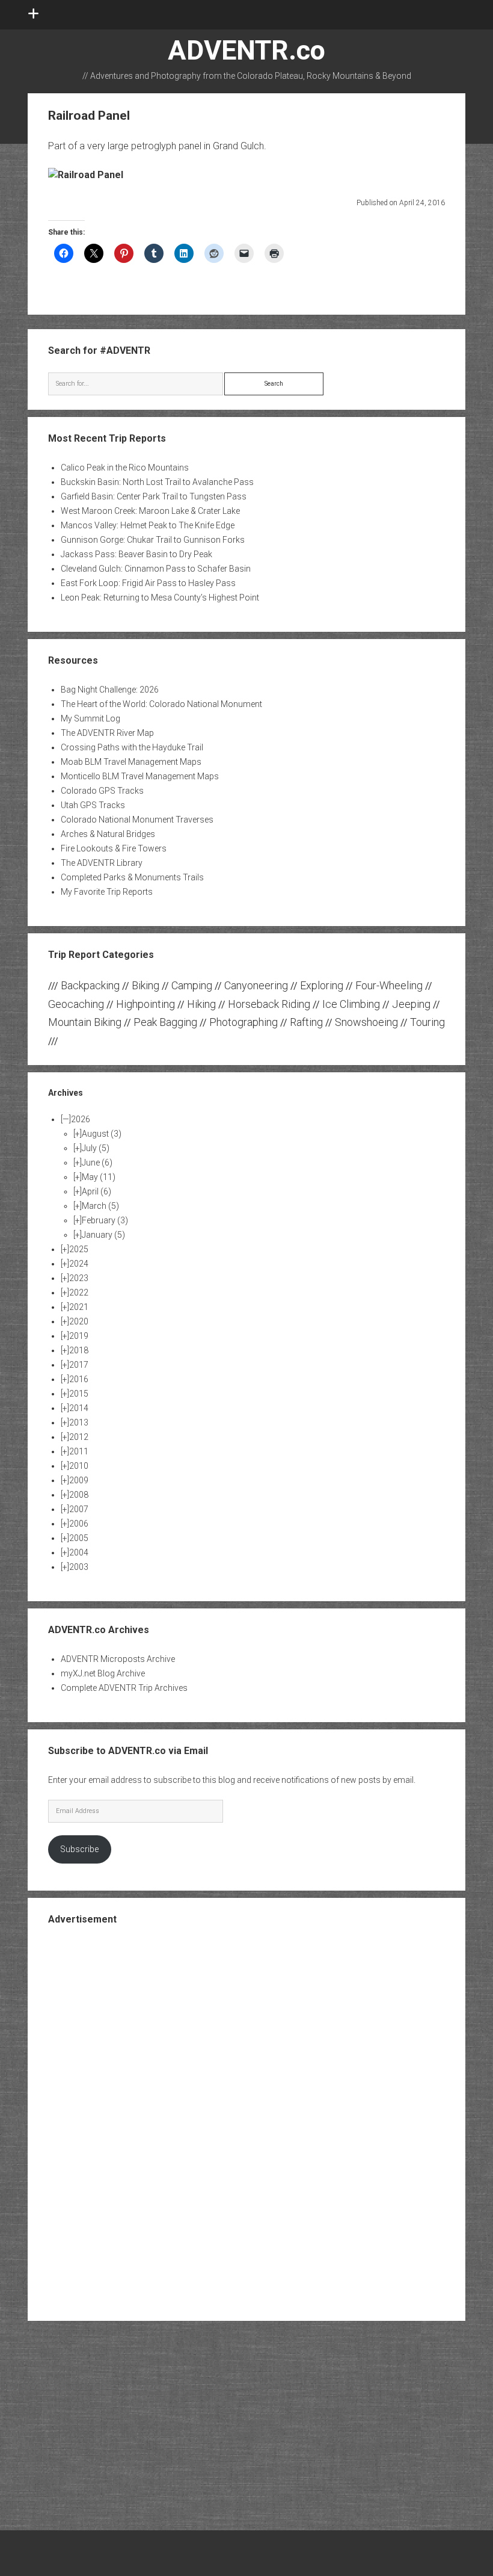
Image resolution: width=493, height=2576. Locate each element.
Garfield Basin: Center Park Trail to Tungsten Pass (154, 496)
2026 (81, 1119)
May (99, 1177)
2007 (79, 1509)
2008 (79, 1495)
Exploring (322, 985)
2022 (79, 1293)
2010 (79, 1466)
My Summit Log (90, 718)
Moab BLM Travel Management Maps (131, 762)
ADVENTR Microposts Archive (118, 1659)
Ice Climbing (351, 1004)
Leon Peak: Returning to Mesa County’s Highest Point (160, 598)
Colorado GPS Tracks (102, 791)
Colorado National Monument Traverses (137, 820)
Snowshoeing (366, 1022)
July (96, 1148)
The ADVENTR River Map (107, 733)
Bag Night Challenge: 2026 (110, 690)
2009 (79, 1480)
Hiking (201, 1004)
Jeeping (411, 1004)
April (96, 1191)
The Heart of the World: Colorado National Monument (161, 704)
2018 (79, 1350)
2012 (79, 1437)
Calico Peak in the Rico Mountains (125, 468)
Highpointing (145, 1004)
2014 (79, 1408)
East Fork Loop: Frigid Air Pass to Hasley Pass (148, 583)
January (103, 1235)
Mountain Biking (85, 1022)
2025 (79, 1249)
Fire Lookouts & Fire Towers (114, 848)
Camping (192, 985)
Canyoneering (256, 985)
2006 (79, 1524)
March (100, 1206)
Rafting (306, 1022)
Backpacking (90, 985)
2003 (79, 1567)
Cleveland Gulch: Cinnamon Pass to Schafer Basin (156, 569)
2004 (79, 1552)
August (102, 1134)
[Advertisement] (246, 2122)
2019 (79, 1336)
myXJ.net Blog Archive (103, 1673)
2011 (79, 1451)
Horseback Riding (269, 1004)
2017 (79, 1365)
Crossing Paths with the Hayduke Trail (132, 747)
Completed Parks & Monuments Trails (132, 877)
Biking (145, 985)
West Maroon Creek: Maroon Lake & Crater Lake (150, 511)
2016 (79, 1379)
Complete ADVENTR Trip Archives (124, 1688)
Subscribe (79, 1849)
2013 (79, 1422)
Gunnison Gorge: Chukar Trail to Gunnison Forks (153, 540)
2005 (79, 1538)
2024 (79, 1264)
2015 (79, 1394)
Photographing (243, 1022)
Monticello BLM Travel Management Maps (140, 776)
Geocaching (76, 1004)
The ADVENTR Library (102, 863)
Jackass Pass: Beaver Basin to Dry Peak (136, 554)
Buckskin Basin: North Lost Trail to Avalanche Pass (157, 482)
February (105, 1220)
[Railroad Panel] (86, 175)
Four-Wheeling (389, 985)
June (97, 1163)
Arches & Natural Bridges (108, 834)
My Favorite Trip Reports (107, 892)
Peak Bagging (165, 1022)
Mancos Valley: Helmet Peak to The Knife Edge (148, 525)
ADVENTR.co (246, 50)
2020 (79, 1321)
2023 (79, 1278)
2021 (79, 1307)
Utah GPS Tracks (93, 805)
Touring (427, 1022)
